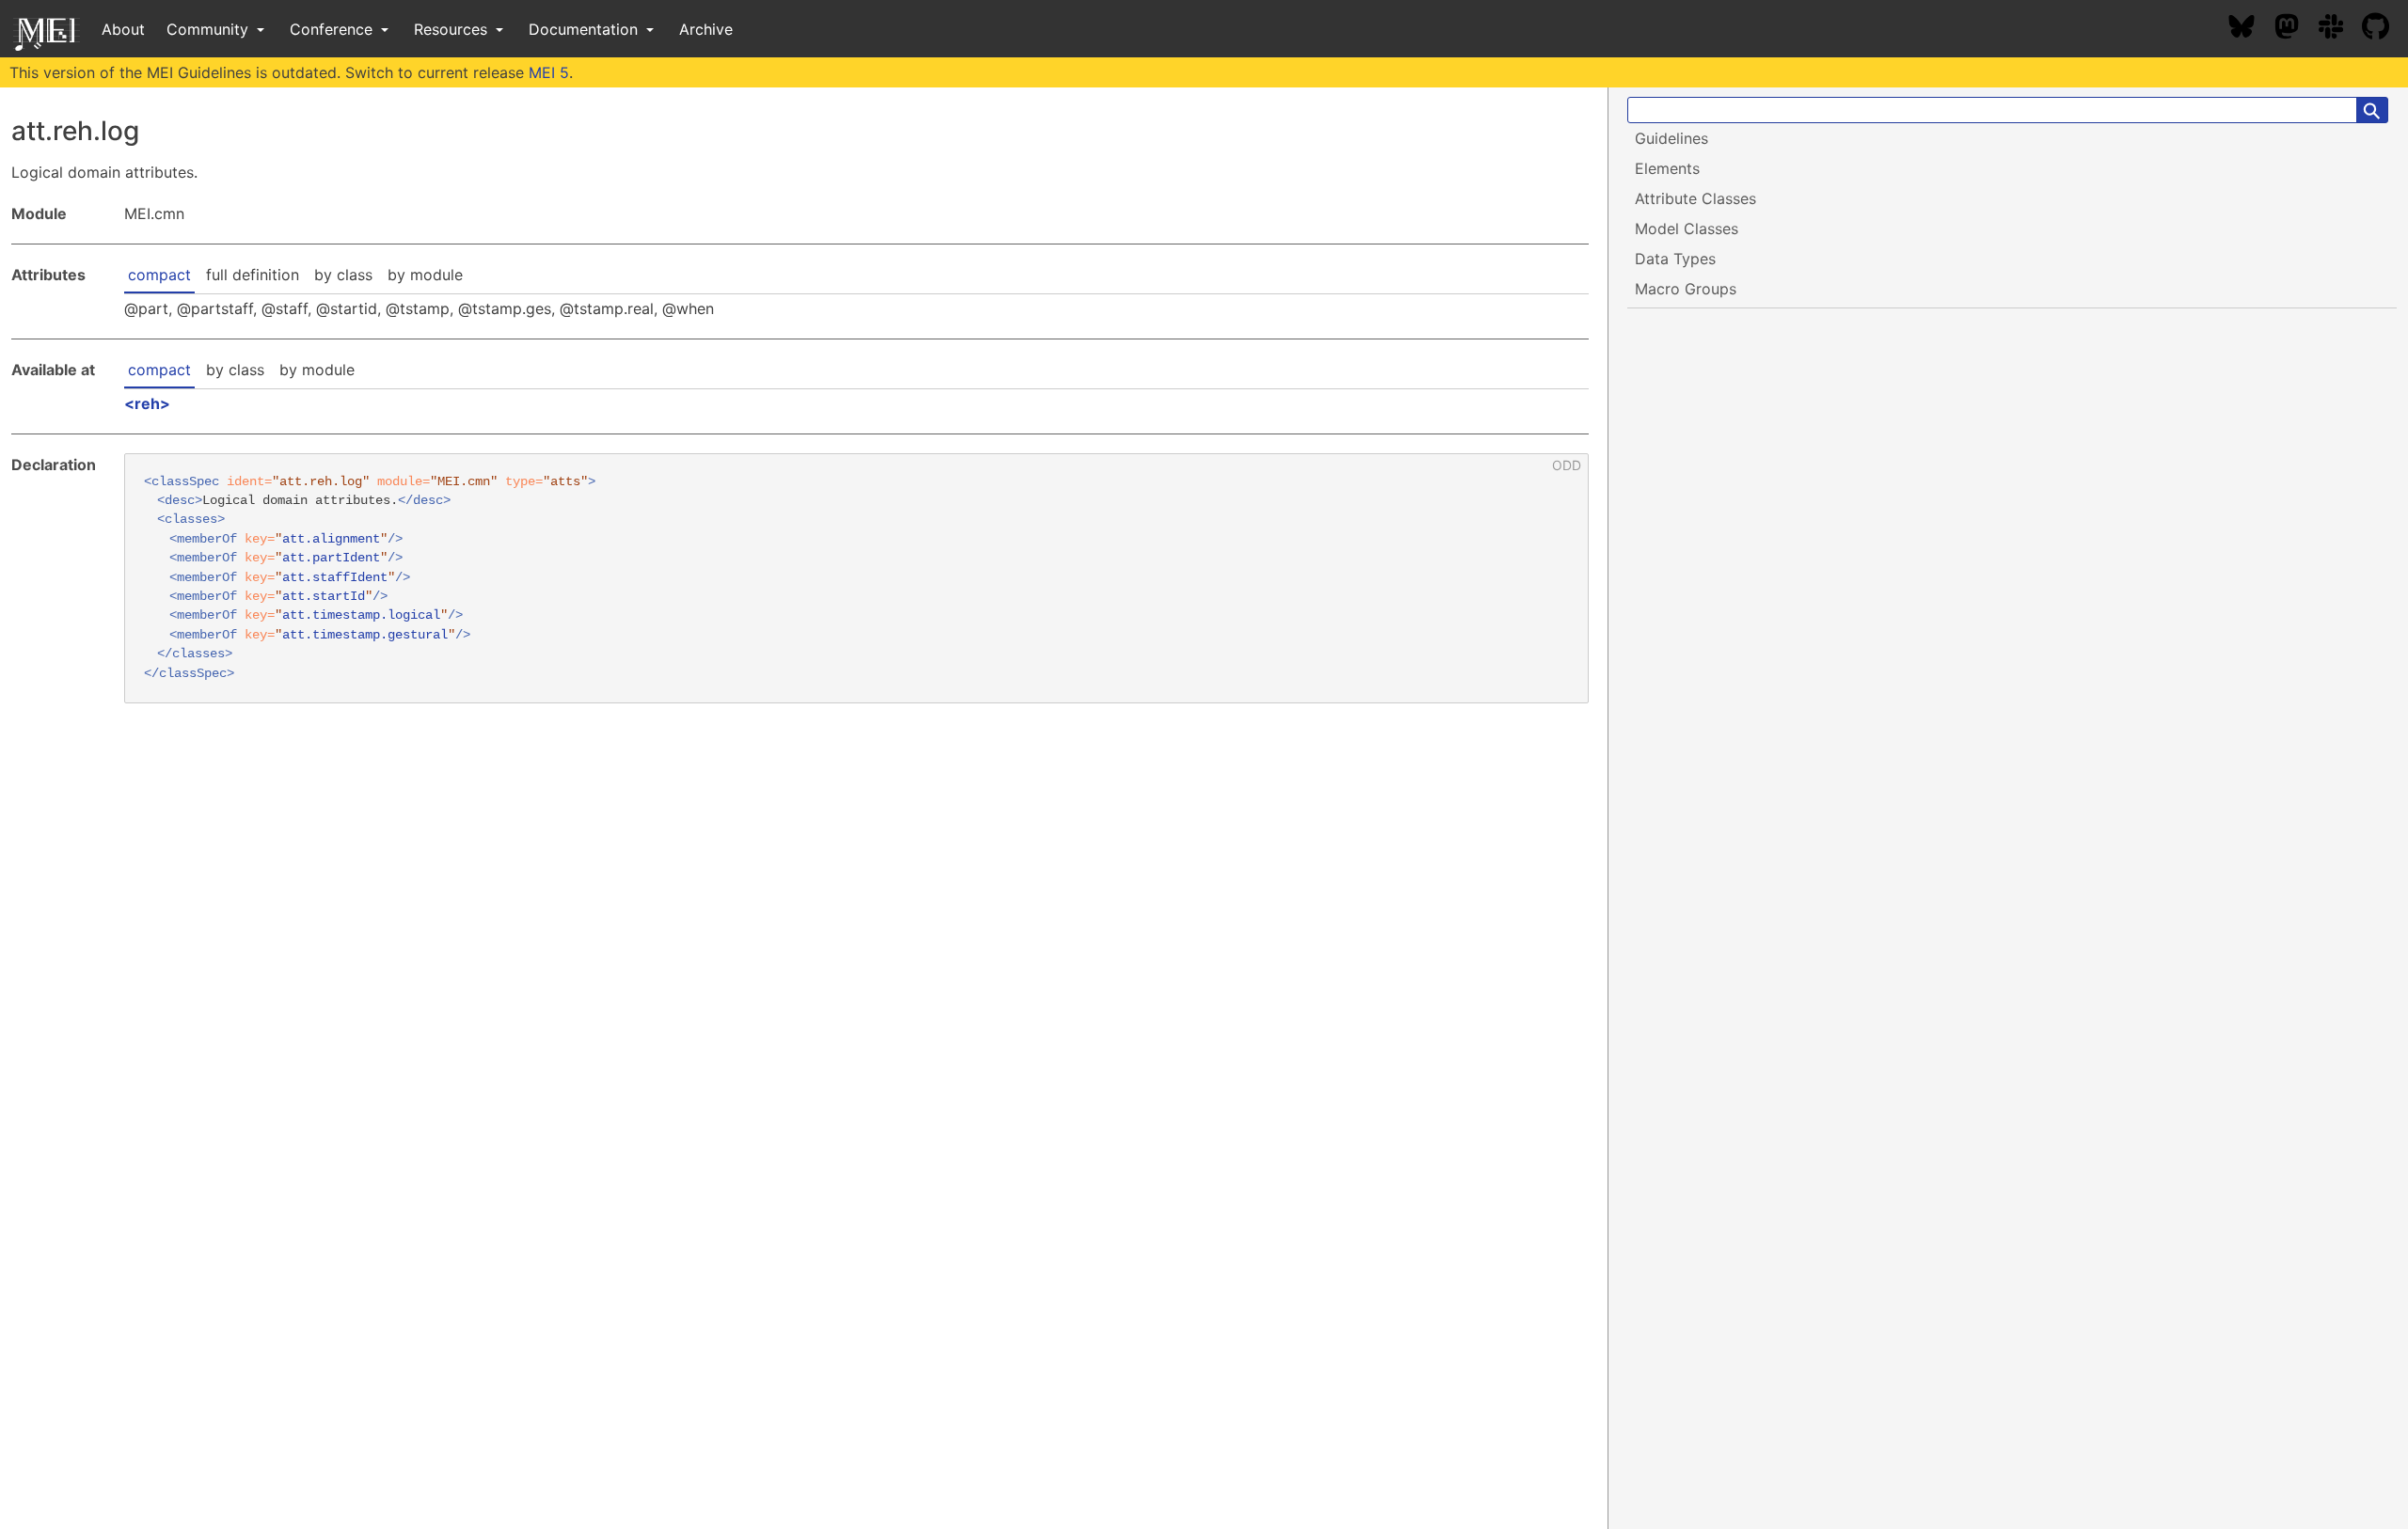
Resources (453, 29)
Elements (1667, 168)
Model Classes (1687, 229)
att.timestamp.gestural (365, 635)
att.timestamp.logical (361, 615)
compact (159, 275)
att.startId (324, 597)
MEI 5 (549, 72)
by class (343, 275)
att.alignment (331, 539)
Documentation (586, 29)
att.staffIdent (335, 578)
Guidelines (1671, 138)
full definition (253, 275)
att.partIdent (331, 558)
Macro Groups (1686, 289)
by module (425, 275)
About (123, 29)
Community (210, 29)
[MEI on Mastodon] (2296, 29)
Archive (706, 29)
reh (147, 403)
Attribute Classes (1695, 198)
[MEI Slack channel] (2340, 29)
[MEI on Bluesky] (2251, 29)
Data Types (1675, 259)
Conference (333, 29)
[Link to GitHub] (2385, 29)
